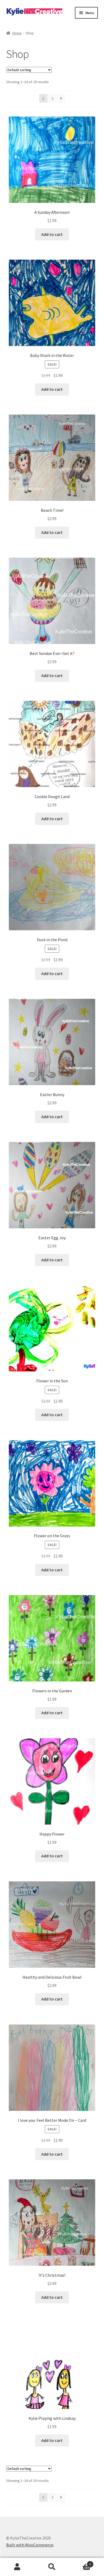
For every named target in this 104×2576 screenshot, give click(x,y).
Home (17, 33)
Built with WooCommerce (30, 2545)
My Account (17, 2567)
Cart (80, 2562)
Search (52, 2567)
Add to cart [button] (52, 234)
